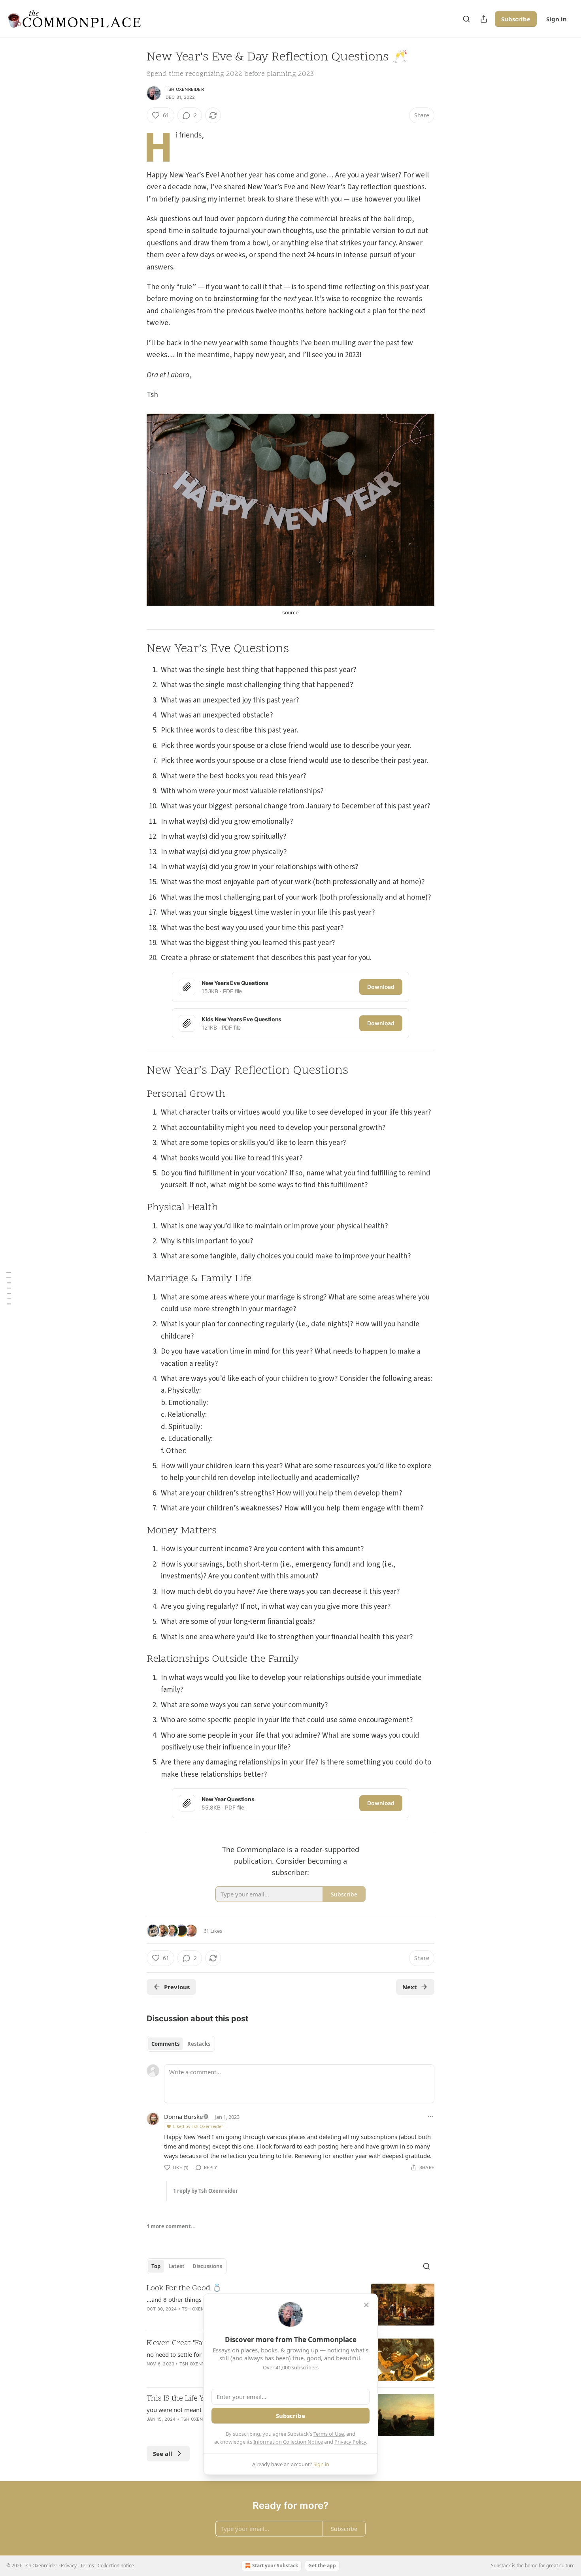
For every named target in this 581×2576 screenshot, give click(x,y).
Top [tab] (156, 2266)
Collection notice (116, 2566)
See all (163, 2454)
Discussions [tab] (207, 2266)
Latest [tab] (176, 2266)
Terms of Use (329, 2434)
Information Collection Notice (288, 2442)
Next (410, 1987)
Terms (87, 2566)
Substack (501, 2566)
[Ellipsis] (430, 2117)
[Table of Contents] (9, 1288)
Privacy (69, 2566)
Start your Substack (275, 2566)
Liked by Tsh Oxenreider (198, 2126)
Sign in (556, 19)
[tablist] (181, 2044)
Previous (177, 1987)
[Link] (136, 650)
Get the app (322, 2566)
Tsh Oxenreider (185, 89)
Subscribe (516, 19)
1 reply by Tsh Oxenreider (206, 2191)
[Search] (466, 19)
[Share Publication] (484, 19)
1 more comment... (171, 2226)
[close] (366, 2305)
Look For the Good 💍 (184, 2289)
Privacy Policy (350, 2442)
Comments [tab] (165, 2044)
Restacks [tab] (199, 2044)
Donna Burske (183, 2117)
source (290, 613)
